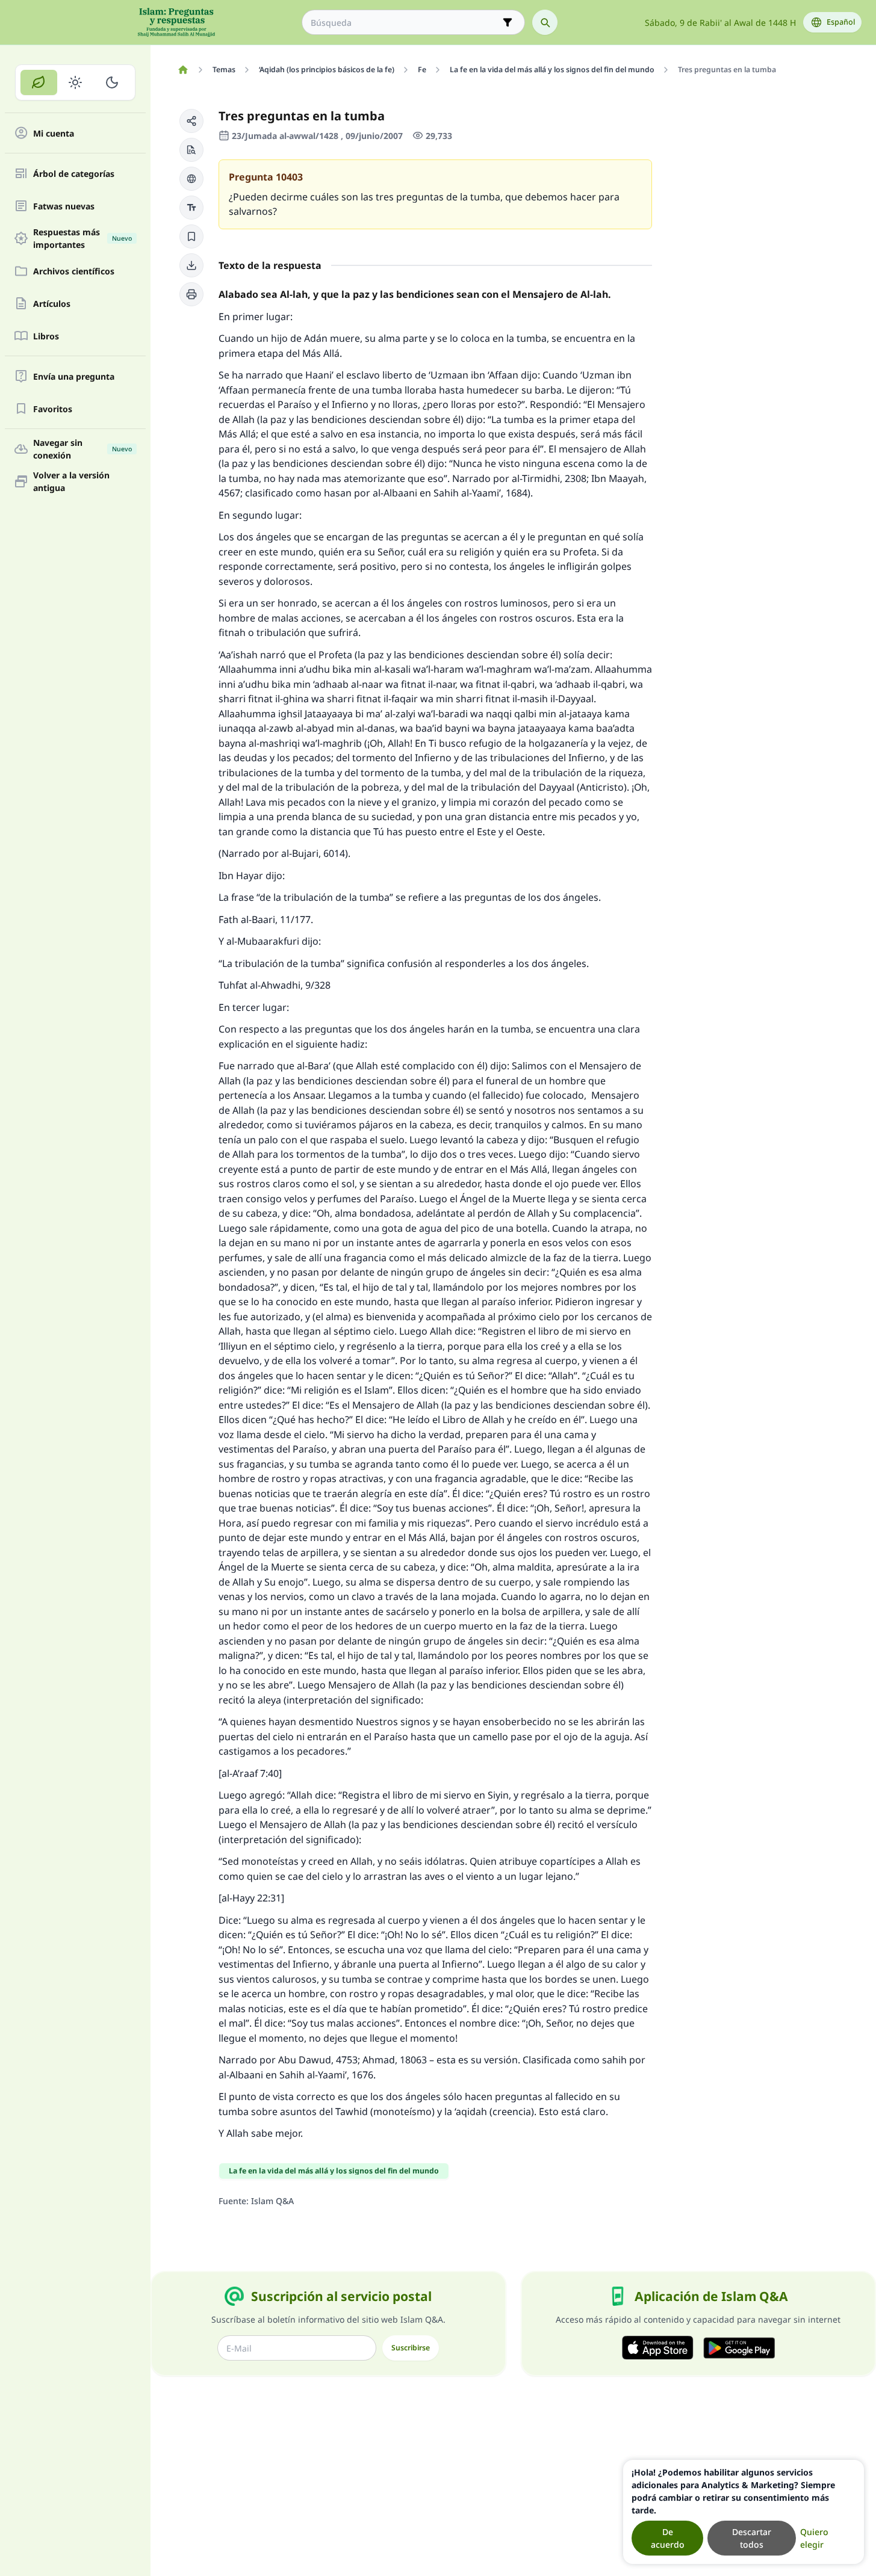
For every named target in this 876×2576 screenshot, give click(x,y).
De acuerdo (668, 2538)
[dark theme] (112, 82)
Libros (46, 336)
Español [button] (841, 22)
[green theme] (39, 82)
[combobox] (405, 23)
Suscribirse (411, 2348)
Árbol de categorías (74, 174)
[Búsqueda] (545, 22)
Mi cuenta (54, 133)
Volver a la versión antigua (71, 481)
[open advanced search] (508, 22)
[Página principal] (183, 70)
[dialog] (744, 2512)
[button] (191, 121)
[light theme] (76, 82)
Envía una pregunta (74, 376)
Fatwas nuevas (64, 206)
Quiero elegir (814, 2538)
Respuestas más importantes (82, 238)
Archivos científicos (74, 271)
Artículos (52, 304)
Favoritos (53, 409)
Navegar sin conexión (82, 449)
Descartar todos (752, 2538)
